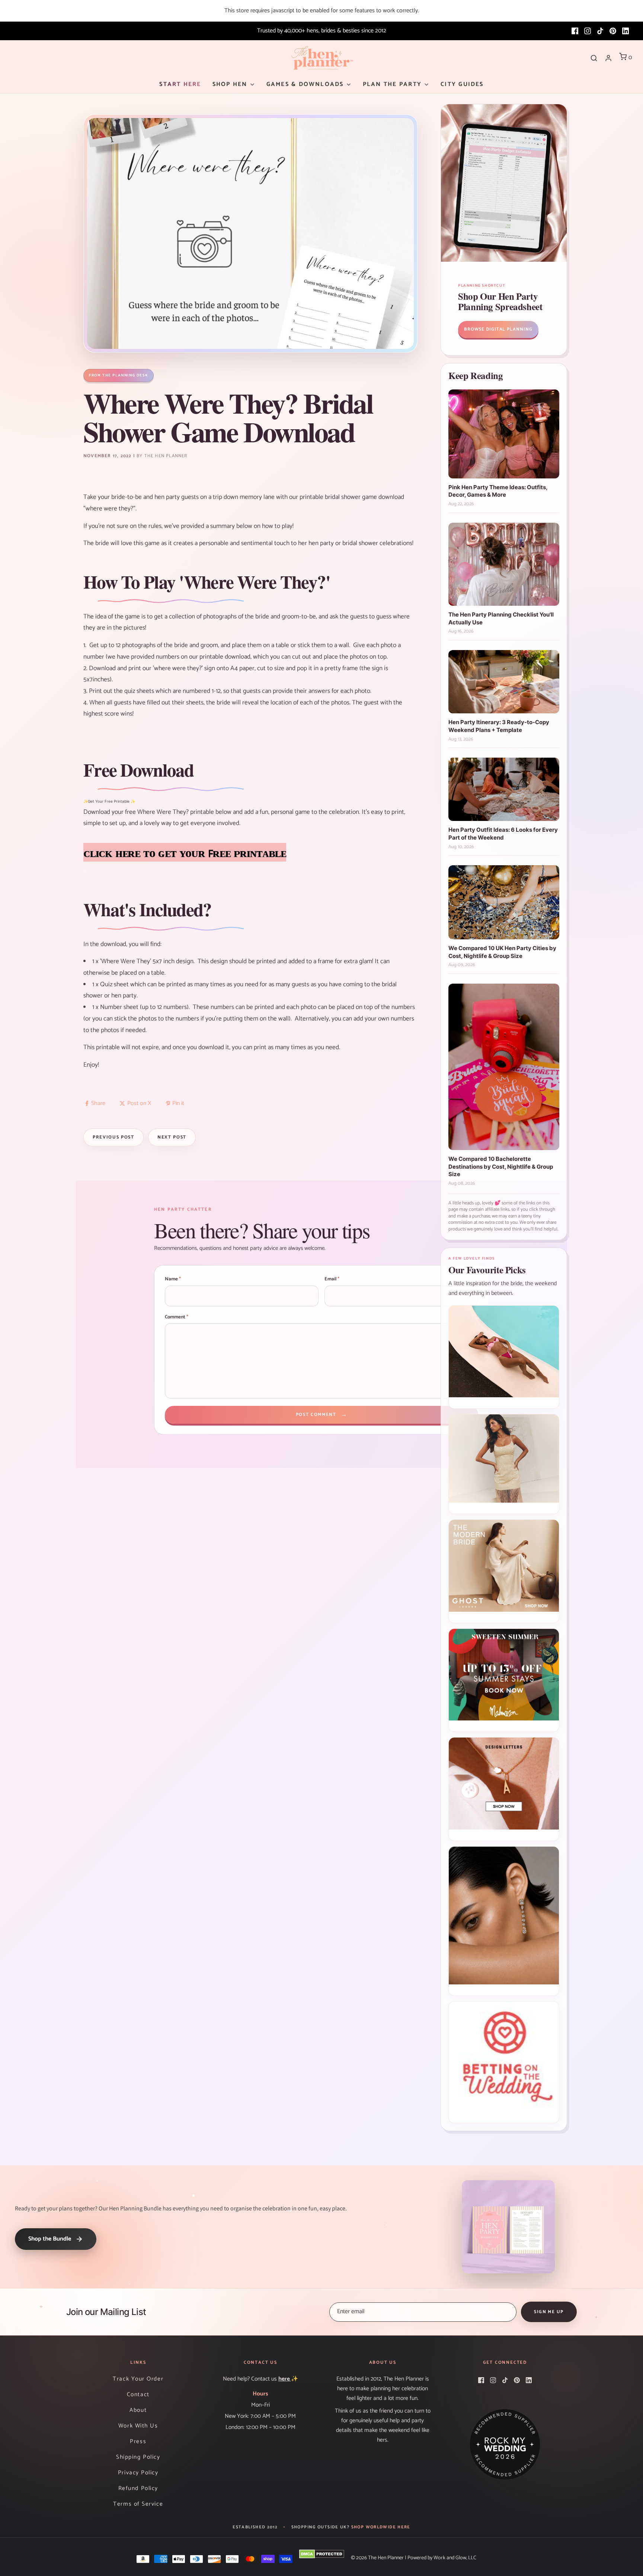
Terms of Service (138, 2504)
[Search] (594, 58)
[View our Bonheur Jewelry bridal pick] (504, 1921)
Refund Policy (138, 2488)
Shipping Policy (138, 2457)
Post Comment (322, 1415)
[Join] (549, 2312)
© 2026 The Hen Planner (377, 2558)
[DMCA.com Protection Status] (322, 2554)
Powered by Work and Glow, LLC (442, 2558)
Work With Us (138, 2426)
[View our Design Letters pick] (504, 1789)
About (138, 2410)
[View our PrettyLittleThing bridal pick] (504, 1357)
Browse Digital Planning (498, 329)
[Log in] (608, 58)
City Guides (462, 84)
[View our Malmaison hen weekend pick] (504, 1680)
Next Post (172, 1137)
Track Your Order (138, 2379)
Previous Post (113, 1137)
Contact (138, 2394)
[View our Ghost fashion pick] (504, 1571)
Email (332, 1279)
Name (173, 1279)
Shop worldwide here (381, 2527)
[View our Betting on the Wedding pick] (504, 2062)
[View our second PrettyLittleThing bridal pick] (504, 1464)
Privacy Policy (138, 2473)
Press (138, 2441)
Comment (177, 1317)
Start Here (180, 84)
